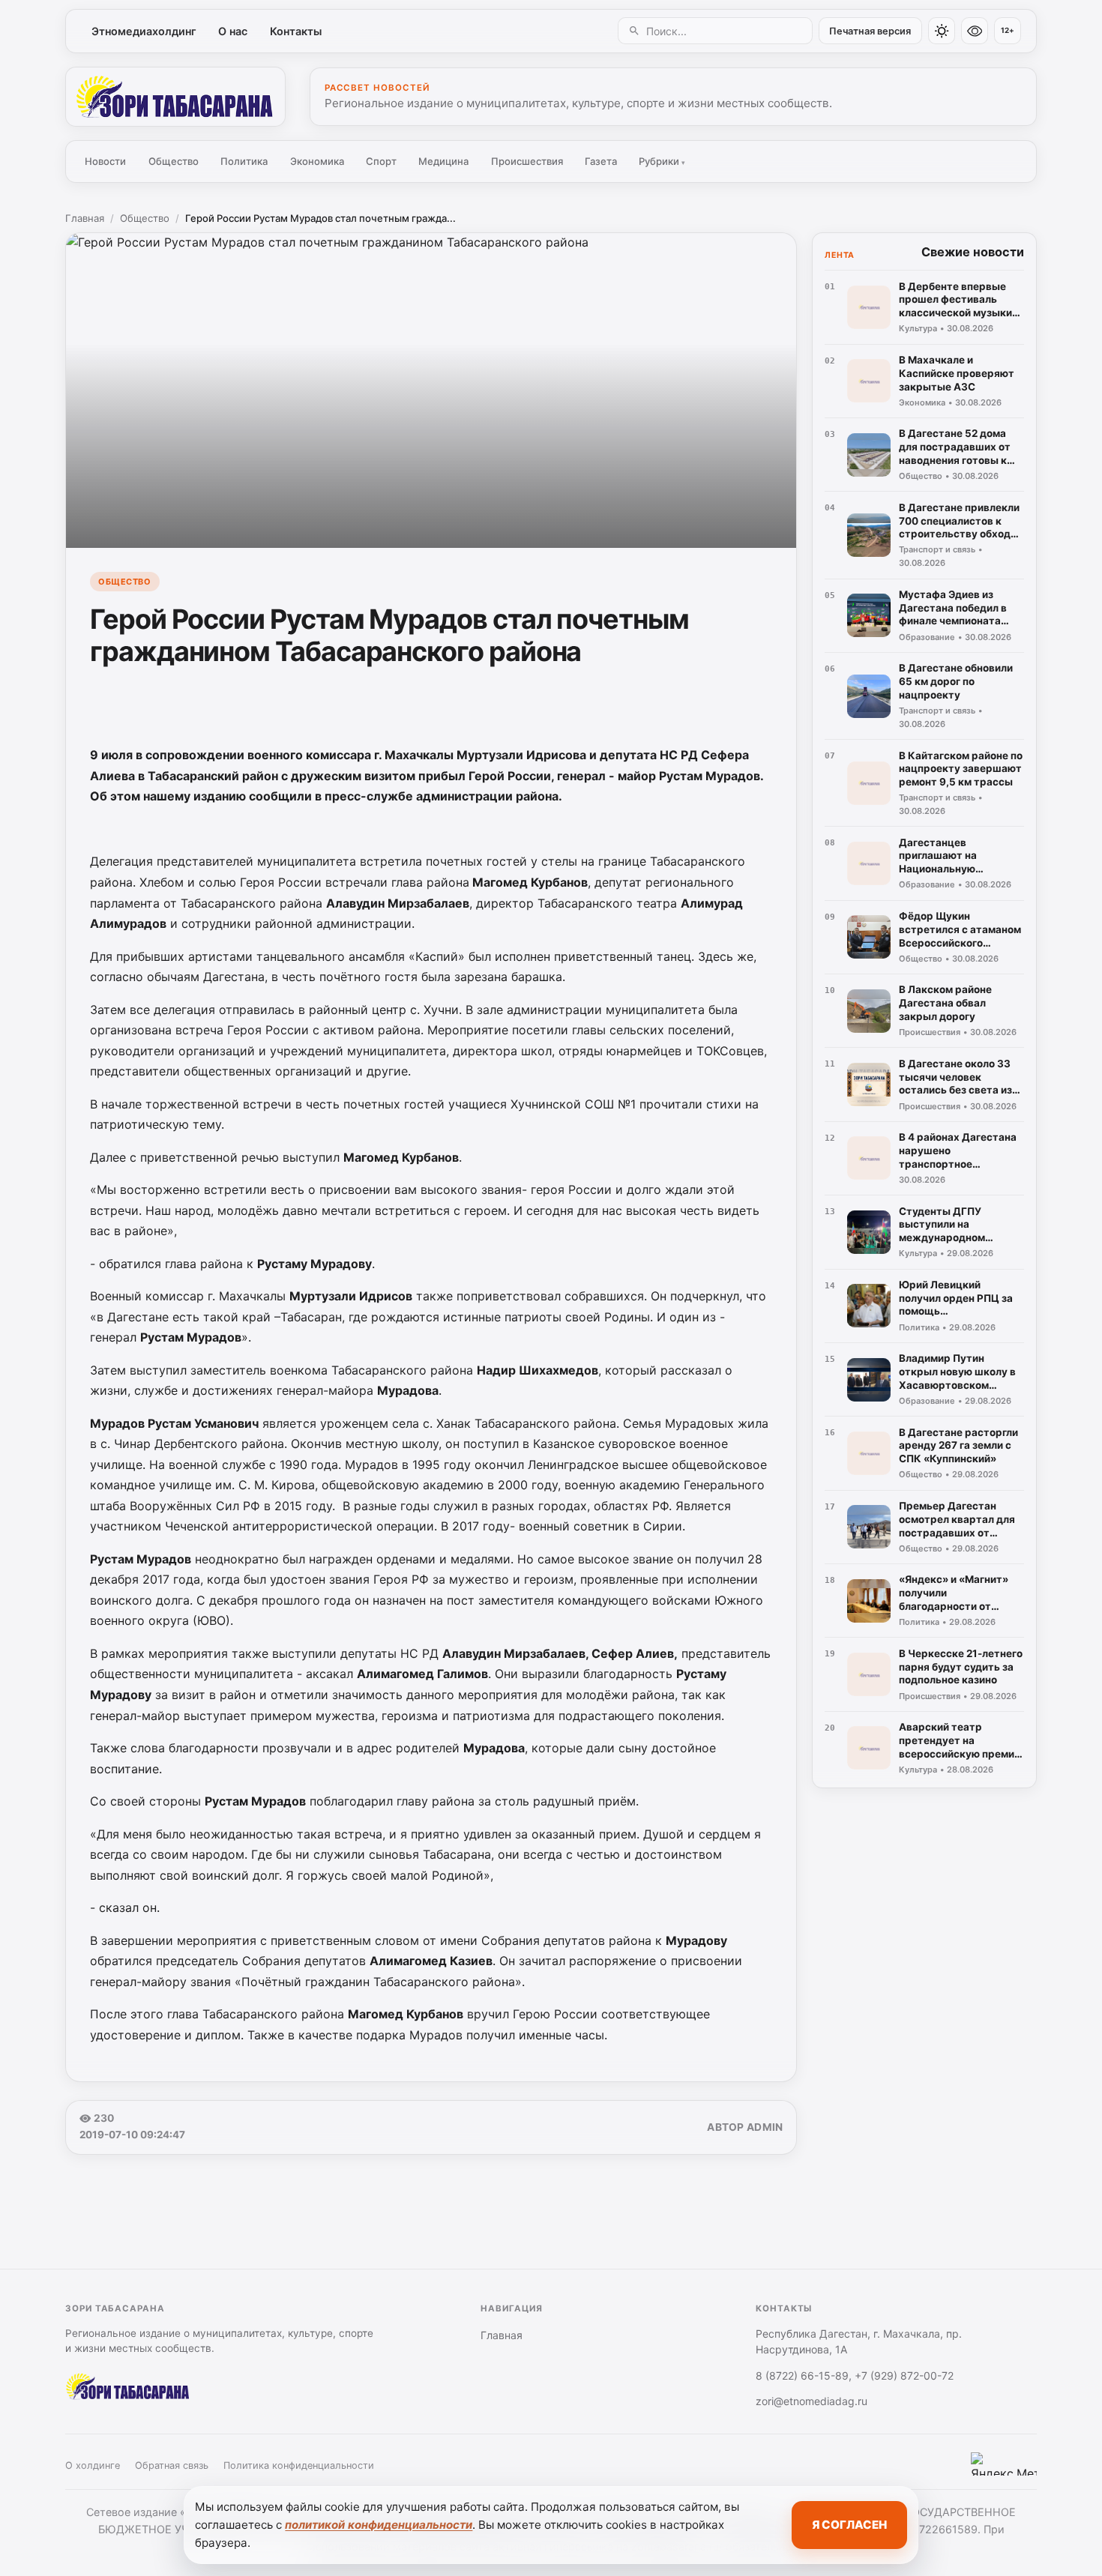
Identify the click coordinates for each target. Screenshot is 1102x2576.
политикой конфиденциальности (379, 2525)
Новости (105, 161)
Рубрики (662, 161)
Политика (244, 161)
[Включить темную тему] (942, 31)
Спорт (381, 161)
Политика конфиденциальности (299, 2465)
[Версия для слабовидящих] (975, 31)
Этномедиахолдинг (144, 31)
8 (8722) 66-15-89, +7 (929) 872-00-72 (855, 2376)
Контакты (296, 31)
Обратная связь (172, 2465)
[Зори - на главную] (175, 97)
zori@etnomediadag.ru (812, 2401)
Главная (85, 218)
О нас (233, 31)
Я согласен (849, 2525)
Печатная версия (870, 31)
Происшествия (527, 161)
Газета (601, 161)
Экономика (317, 161)
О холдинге (93, 2465)
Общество (174, 161)
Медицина (443, 161)
